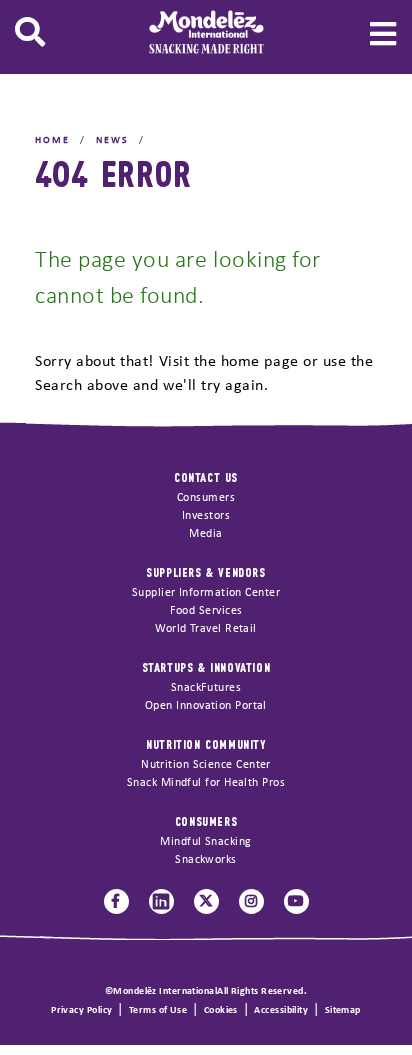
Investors (206, 516)
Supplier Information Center (206, 593)
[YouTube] (296, 901)
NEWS (112, 140)
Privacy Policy (81, 1010)
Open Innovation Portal (206, 706)
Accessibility (281, 1010)
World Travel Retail (206, 629)
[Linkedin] (161, 901)
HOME (52, 140)
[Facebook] (116, 901)
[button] (30, 32)
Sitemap (343, 1010)
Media (205, 534)
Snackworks (206, 860)
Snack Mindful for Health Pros (206, 783)
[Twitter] (206, 901)
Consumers (206, 498)
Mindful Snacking (205, 842)
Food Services (206, 611)
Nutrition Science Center (206, 765)
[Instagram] (251, 901)
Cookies (221, 1010)
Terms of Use (158, 1010)
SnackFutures (206, 688)
